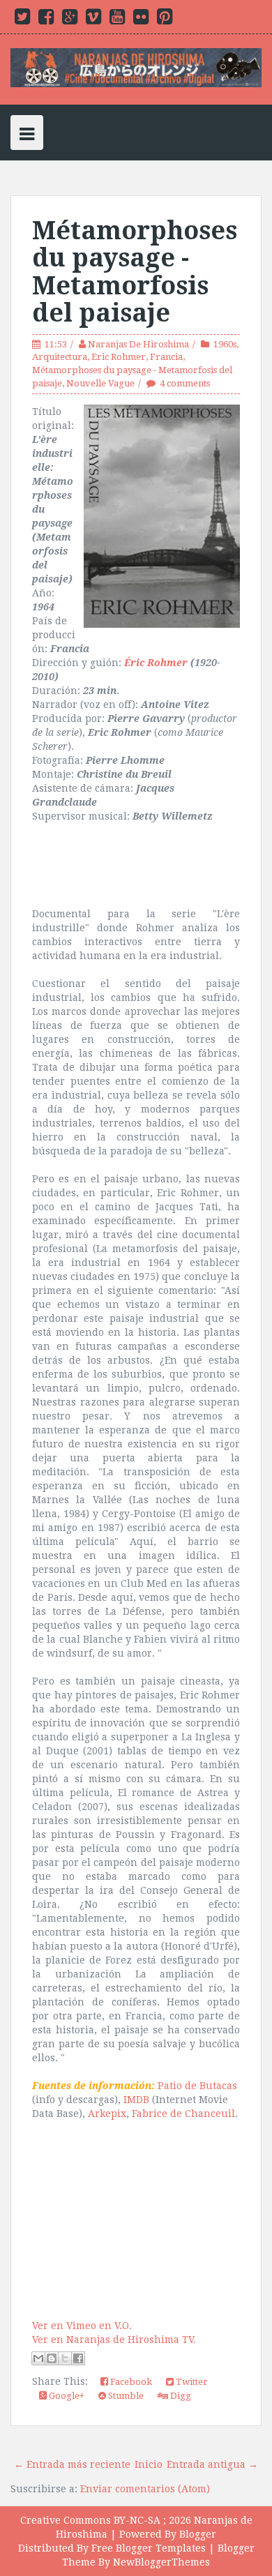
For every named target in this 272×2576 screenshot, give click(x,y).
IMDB (136, 2100)
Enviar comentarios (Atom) (145, 2489)
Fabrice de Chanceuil (183, 2114)
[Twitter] (22, 20)
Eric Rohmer (119, 357)
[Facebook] (46, 20)
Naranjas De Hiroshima (138, 344)
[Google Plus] (70, 20)
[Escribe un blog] (52, 2358)
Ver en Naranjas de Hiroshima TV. (114, 2340)
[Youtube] (117, 20)
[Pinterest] (165, 20)
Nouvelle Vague (100, 383)
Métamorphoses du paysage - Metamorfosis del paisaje (135, 272)
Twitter (191, 2382)
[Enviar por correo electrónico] (38, 2358)
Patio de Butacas (197, 2086)
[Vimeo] (93, 20)
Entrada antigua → (212, 2464)
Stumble (125, 2396)
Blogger (198, 2534)
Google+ (66, 2396)
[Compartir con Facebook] (78, 2358)
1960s (225, 344)
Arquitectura (60, 357)
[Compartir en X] (65, 2358)
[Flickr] (141, 20)
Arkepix (107, 2114)
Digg (180, 2396)
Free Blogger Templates (149, 2548)
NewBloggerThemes (161, 2562)
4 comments (185, 383)
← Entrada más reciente (72, 2464)
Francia (166, 357)
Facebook (130, 2382)
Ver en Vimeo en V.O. (82, 2326)
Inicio (149, 2464)
